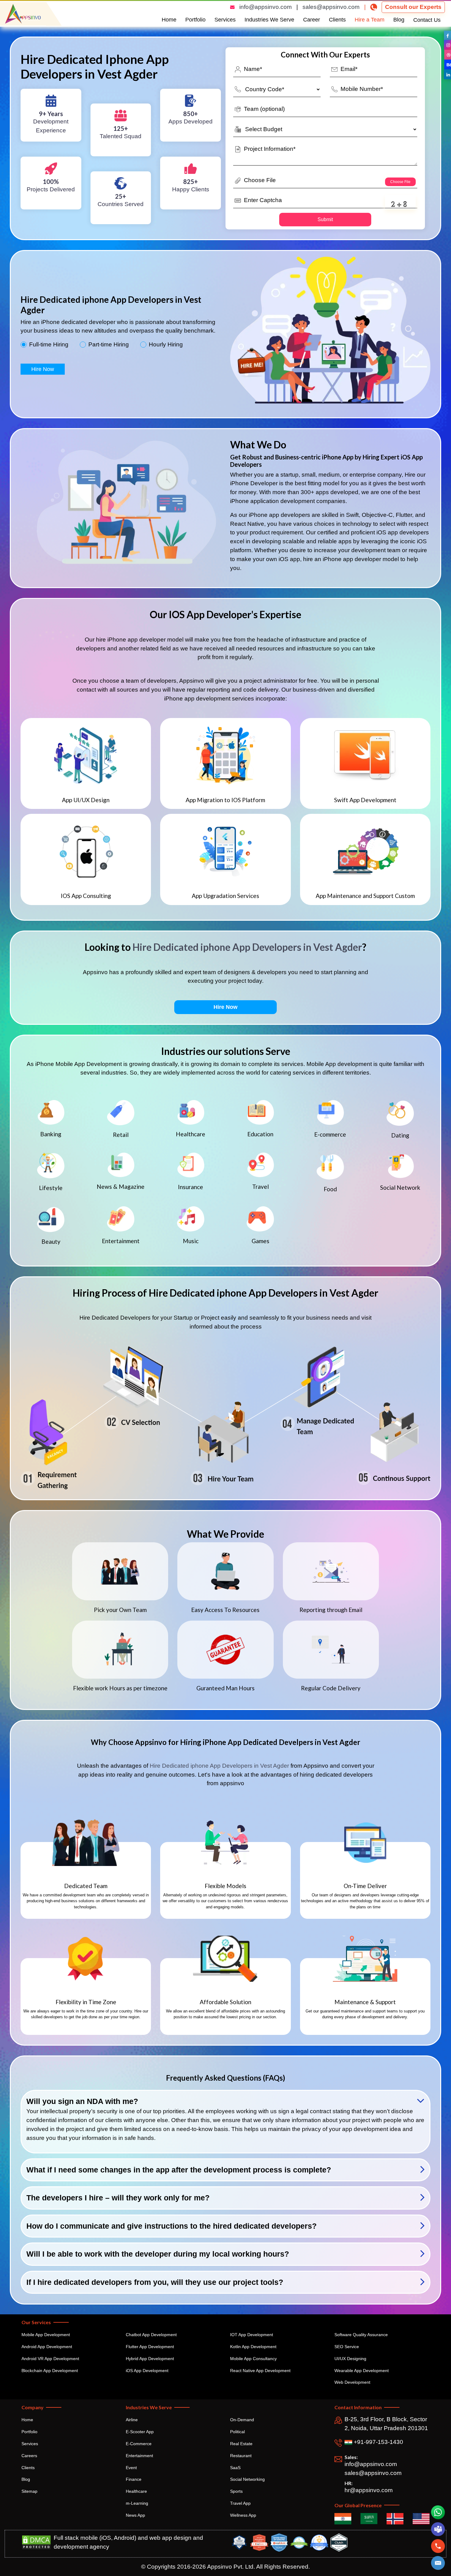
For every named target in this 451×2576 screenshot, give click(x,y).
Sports (236, 2491)
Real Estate (241, 2444)
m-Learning (137, 2503)
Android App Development (47, 2347)
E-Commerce (139, 2444)
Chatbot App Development (151, 2335)
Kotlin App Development (253, 2347)
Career (312, 20)
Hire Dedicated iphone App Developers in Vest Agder (247, 947)
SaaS (235, 2468)
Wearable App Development (362, 2371)
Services (225, 20)
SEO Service (347, 2347)
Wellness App (243, 2515)
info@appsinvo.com (266, 7)
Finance (134, 2479)
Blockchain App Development (50, 2371)
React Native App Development (260, 2371)
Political (237, 2432)
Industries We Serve (269, 20)
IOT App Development (252, 2335)
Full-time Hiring (49, 345)
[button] (438, 2563)
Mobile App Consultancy (253, 2359)
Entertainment (139, 2456)
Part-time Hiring (109, 345)
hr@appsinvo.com (369, 2490)
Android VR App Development (50, 2359)
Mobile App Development (46, 2335)
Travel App (240, 2503)
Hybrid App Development (150, 2359)
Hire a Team (370, 20)
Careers (29, 2456)
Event (131, 2468)
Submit (325, 219)
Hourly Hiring (166, 345)
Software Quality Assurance (361, 2335)
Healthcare (136, 2491)
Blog (399, 20)
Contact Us (427, 20)
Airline (132, 2420)
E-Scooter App (140, 2432)
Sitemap (29, 2491)
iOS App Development (147, 2371)
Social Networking (247, 2479)
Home (169, 20)
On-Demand (242, 2420)
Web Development (352, 2382)
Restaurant (241, 2456)
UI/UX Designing (350, 2359)
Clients (337, 20)
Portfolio (195, 20)
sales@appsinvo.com (331, 7)
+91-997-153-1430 (378, 2442)
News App (135, 2515)
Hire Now (43, 369)
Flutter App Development (150, 2347)
